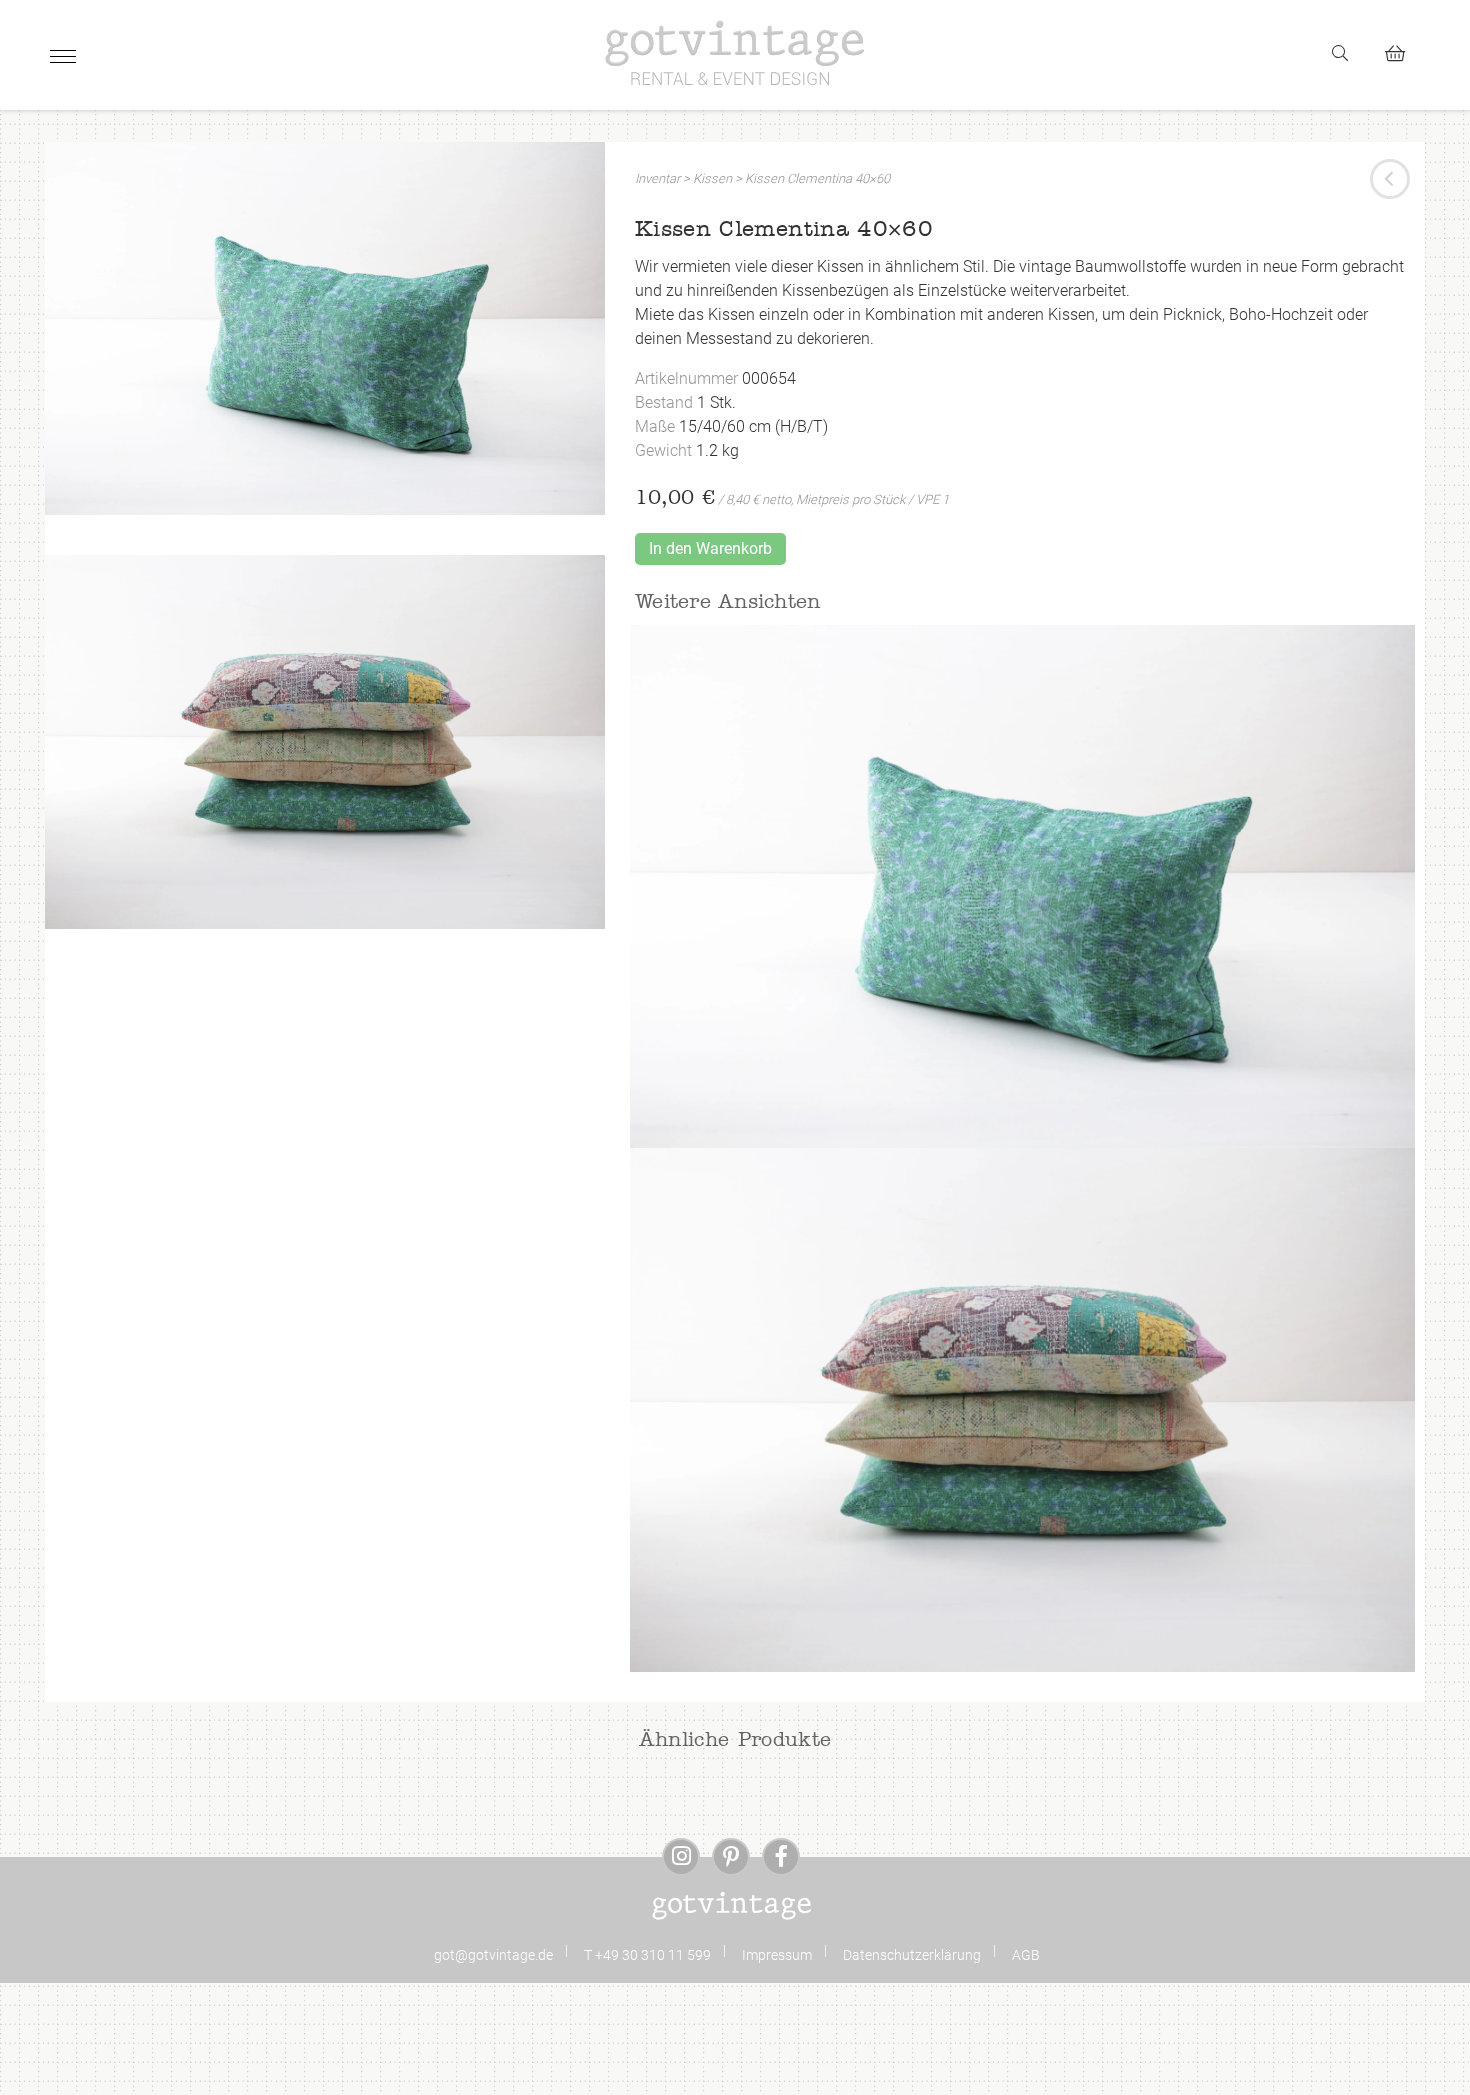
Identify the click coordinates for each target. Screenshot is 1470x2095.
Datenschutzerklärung (912, 1955)
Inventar (657, 178)
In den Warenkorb (710, 548)
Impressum (777, 1955)
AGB (1026, 1955)
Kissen (712, 178)
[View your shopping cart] (1403, 50)
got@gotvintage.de (493, 1955)
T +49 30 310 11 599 (647, 1955)
